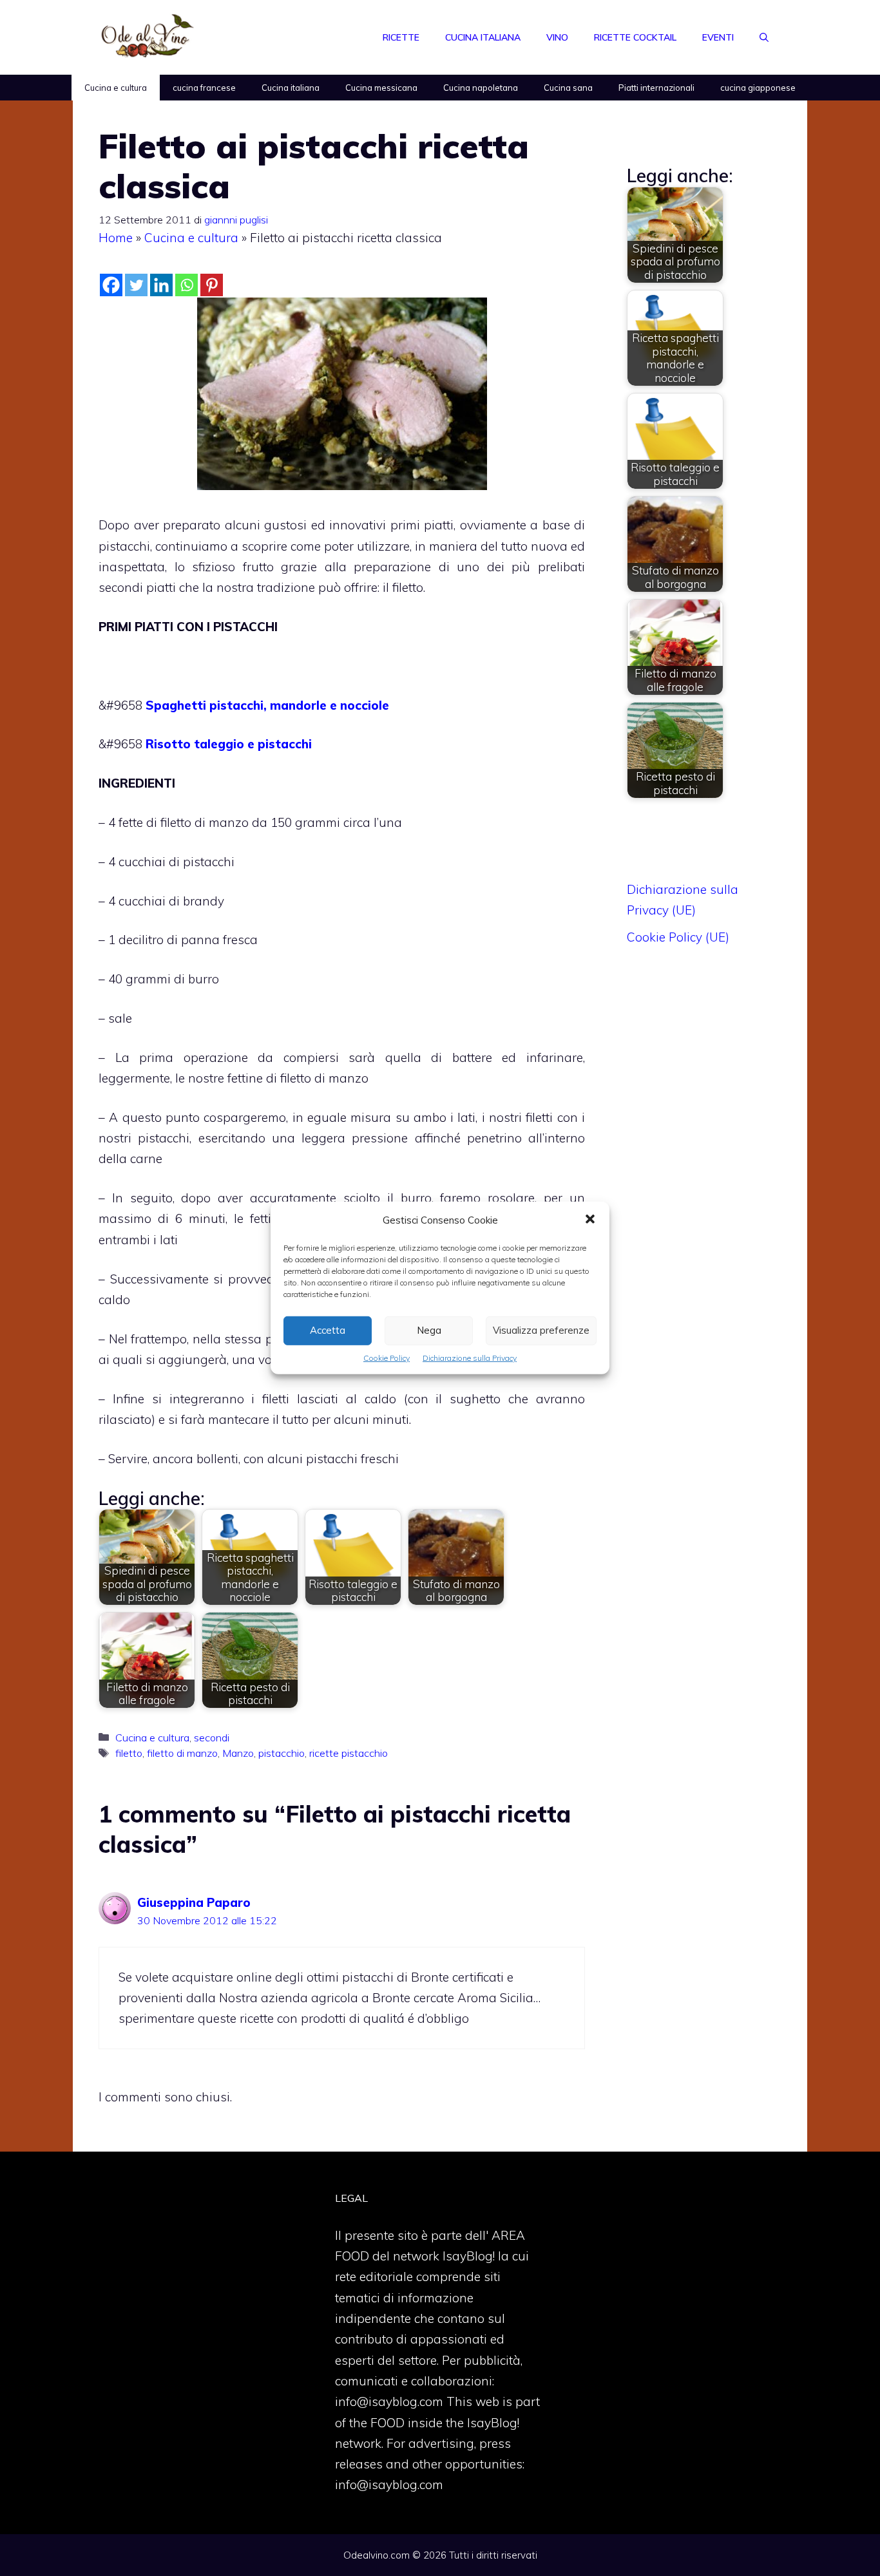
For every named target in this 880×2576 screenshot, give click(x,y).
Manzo (238, 1753)
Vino (557, 37)
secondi (212, 1738)
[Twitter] (136, 285)
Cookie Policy (387, 1358)
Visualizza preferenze (541, 1330)
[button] (590, 1220)
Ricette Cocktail (635, 37)
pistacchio (282, 1753)
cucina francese (204, 88)
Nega (429, 1330)
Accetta (328, 1330)
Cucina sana (568, 88)
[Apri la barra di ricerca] (764, 37)
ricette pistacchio (349, 1753)
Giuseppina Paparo (194, 1902)
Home (116, 238)
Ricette (401, 37)
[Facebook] (111, 285)
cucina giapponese (758, 88)
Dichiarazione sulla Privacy (470, 1358)
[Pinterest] (212, 285)
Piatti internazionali (656, 88)
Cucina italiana (483, 37)
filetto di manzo (182, 1753)
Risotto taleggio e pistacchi (229, 744)
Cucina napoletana (481, 88)
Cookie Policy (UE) (678, 937)
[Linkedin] (161, 285)
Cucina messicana (381, 88)
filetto (129, 1753)
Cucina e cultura (116, 88)
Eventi (718, 37)
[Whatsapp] (187, 285)
